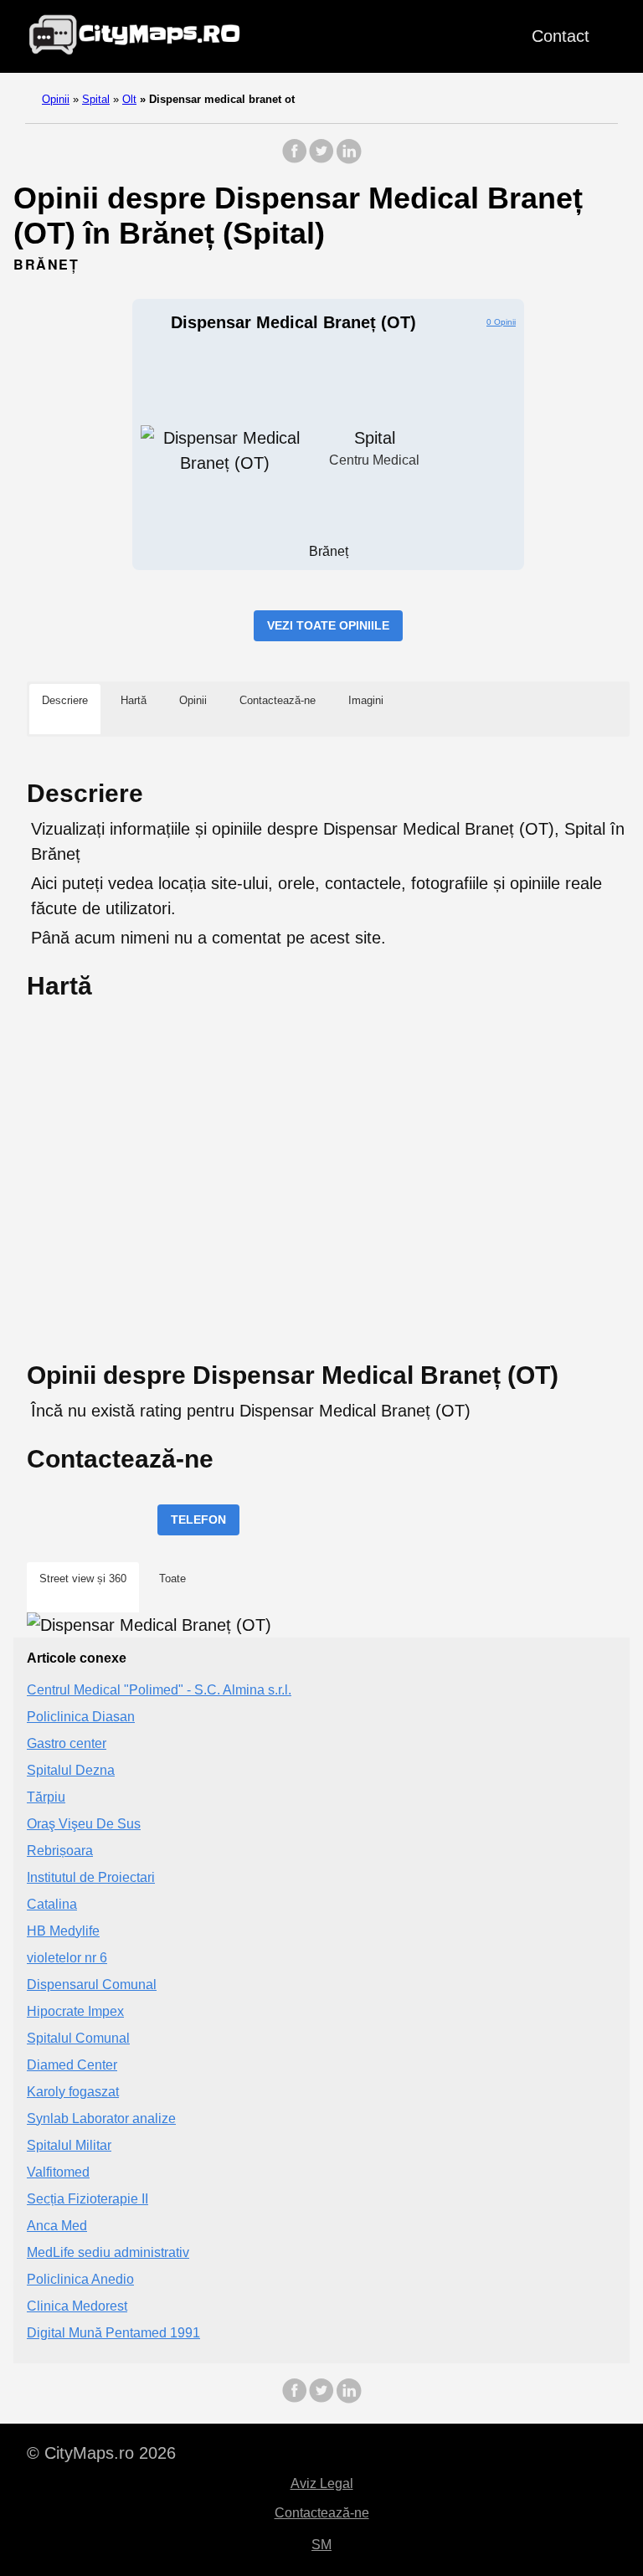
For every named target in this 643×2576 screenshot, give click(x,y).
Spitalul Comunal (78, 2038)
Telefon (198, 1519)
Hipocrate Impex (75, 2011)
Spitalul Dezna (71, 1770)
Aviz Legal (322, 2483)
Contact (561, 36)
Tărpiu (46, 1797)
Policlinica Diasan (81, 1717)
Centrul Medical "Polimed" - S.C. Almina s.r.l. (159, 1690)
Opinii (56, 99)
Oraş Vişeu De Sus (84, 1824)
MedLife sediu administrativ (108, 2252)
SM (321, 2545)
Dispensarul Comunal (92, 1985)
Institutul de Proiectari (91, 1877)
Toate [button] (172, 1579)
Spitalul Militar (69, 2145)
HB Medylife (63, 1931)
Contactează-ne (322, 2513)
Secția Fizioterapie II (87, 2199)
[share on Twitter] (321, 159)
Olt (129, 99)
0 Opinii (501, 322)
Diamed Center (72, 2065)
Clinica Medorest (77, 2306)
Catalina (52, 1904)
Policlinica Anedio (80, 2279)
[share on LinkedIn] (348, 159)
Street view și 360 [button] (83, 1579)
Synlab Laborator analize (101, 2118)
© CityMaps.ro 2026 (101, 2453)
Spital (96, 99)
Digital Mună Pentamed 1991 (113, 2333)
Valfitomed (58, 2172)
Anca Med (57, 2226)
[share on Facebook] (295, 159)
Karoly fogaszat (73, 2092)
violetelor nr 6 (67, 1958)
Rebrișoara (60, 1851)
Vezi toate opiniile (328, 625)
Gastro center (67, 1743)
